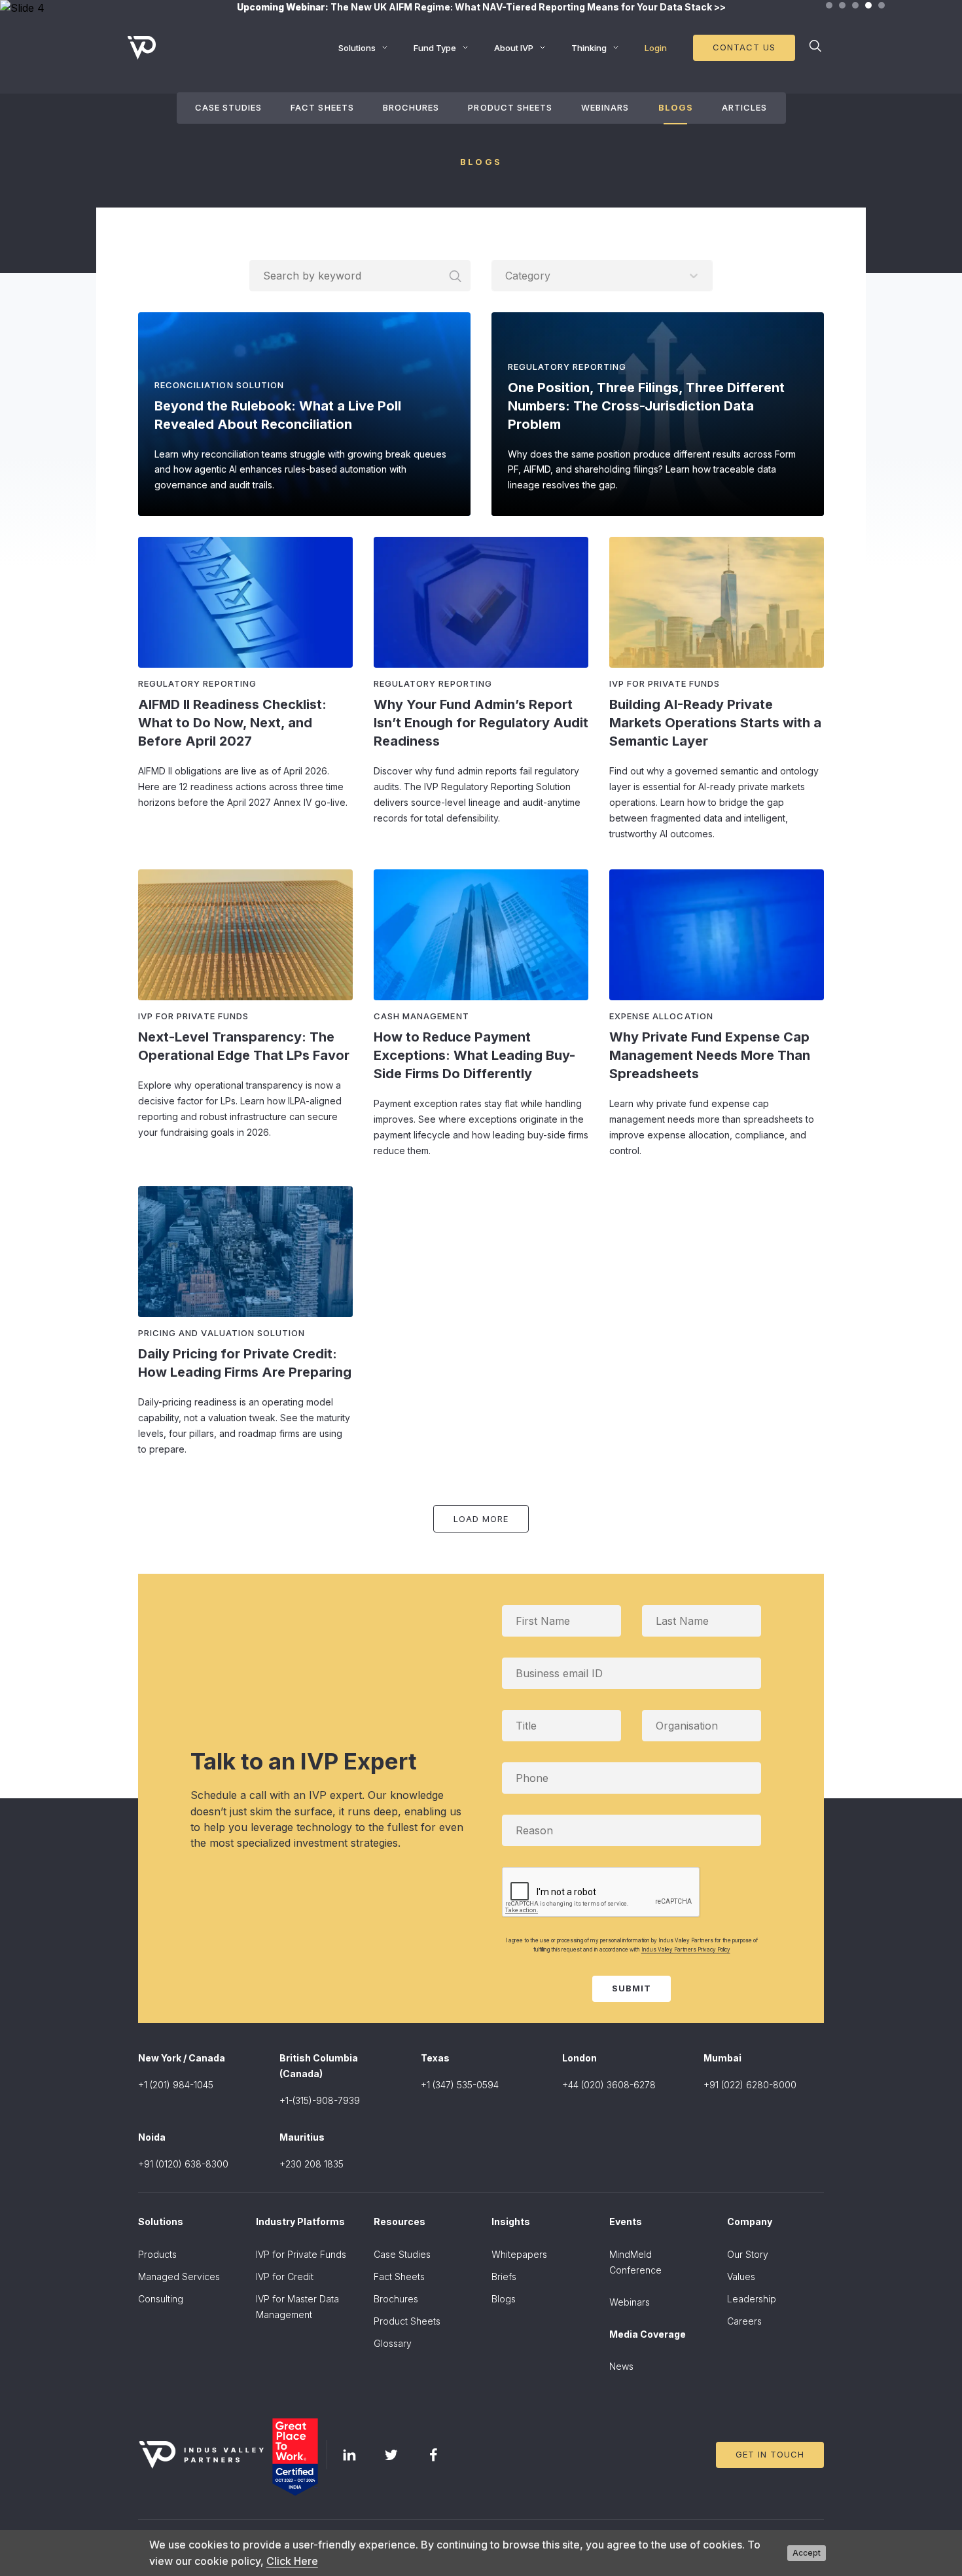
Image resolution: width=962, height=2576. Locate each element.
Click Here (292, 2561)
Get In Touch (770, 2454)
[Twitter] (391, 2455)
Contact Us (744, 47)
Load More (481, 1519)
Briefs (504, 2277)
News (621, 2366)
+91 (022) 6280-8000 (750, 2085)
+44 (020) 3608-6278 (609, 2085)
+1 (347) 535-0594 (460, 2085)
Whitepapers (519, 2254)
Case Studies (228, 107)
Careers (744, 2321)
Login (656, 48)
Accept (807, 2553)
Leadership (752, 2299)
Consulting (161, 2299)
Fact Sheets (322, 107)
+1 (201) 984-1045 (176, 2085)
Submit (632, 1988)
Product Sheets (510, 107)
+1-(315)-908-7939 (320, 2100)
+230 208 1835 (312, 2164)
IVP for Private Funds (301, 2254)
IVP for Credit (285, 2277)
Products (157, 2254)
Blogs (676, 107)
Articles (744, 107)
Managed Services (179, 2277)
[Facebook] (433, 2455)
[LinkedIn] (349, 2455)
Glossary (393, 2343)
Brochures (411, 107)
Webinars (605, 107)
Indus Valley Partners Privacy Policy (686, 1950)
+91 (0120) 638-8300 (183, 2164)
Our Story (748, 2254)
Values (741, 2277)
